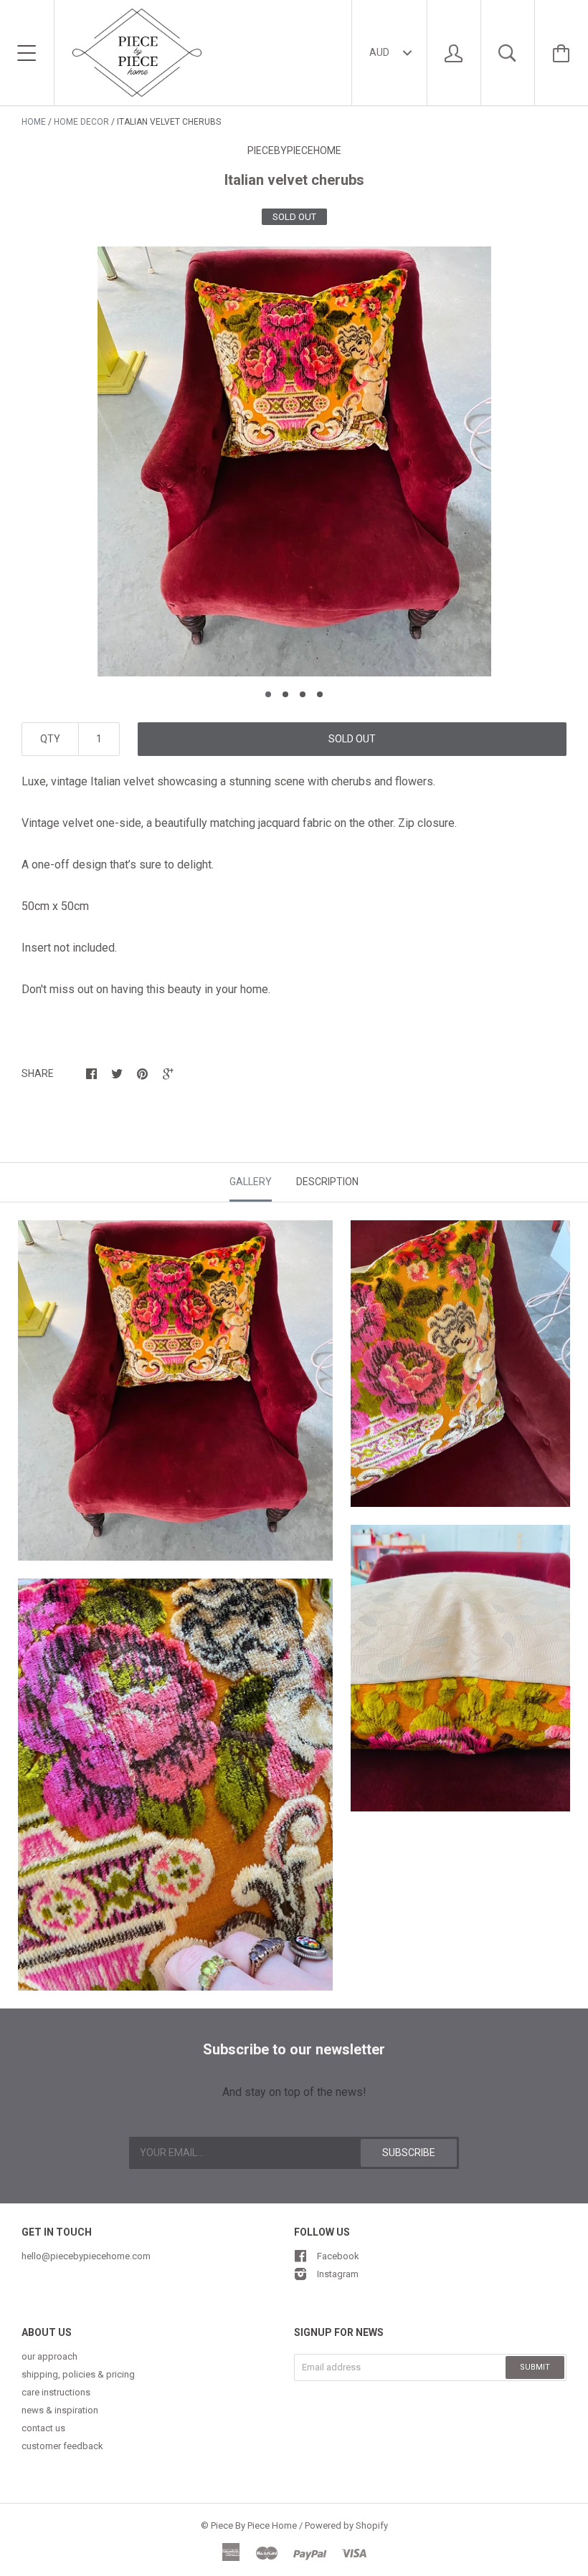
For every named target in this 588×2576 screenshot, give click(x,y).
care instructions (56, 2392)
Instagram (338, 2274)
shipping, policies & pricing (78, 2374)
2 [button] (285, 694)
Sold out (352, 739)
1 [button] (268, 694)
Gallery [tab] (251, 1182)
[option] (294, 461)
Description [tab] (327, 1182)
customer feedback (62, 2446)
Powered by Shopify (346, 2525)
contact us (43, 2428)
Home (34, 122)
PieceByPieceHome (294, 150)
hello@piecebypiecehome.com (86, 2256)
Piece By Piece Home (254, 2525)
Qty (50, 739)
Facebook (338, 2256)
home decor (81, 122)
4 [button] (320, 694)
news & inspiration (60, 2410)
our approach (49, 2356)
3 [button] (303, 694)
